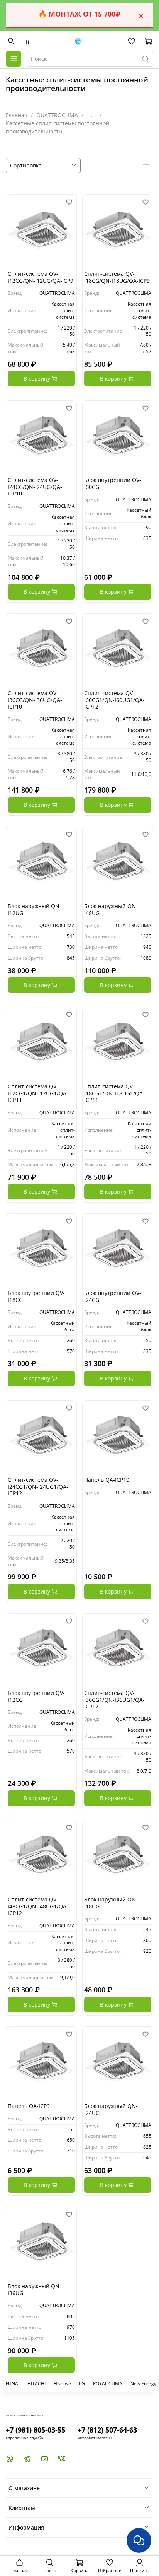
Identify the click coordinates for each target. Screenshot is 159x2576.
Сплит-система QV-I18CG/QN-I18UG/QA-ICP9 (117, 277)
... (91, 115)
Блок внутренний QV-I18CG (36, 1296)
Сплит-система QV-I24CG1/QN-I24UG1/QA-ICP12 (38, 1486)
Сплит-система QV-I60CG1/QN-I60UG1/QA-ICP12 (114, 700)
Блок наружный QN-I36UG (35, 2290)
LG (82, 2384)
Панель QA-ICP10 (107, 1480)
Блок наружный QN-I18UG (111, 1903)
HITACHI (36, 2384)
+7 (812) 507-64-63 (107, 2430)
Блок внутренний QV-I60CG (113, 483)
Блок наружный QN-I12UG (35, 910)
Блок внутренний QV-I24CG (113, 1296)
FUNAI (13, 2384)
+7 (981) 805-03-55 (36, 2430)
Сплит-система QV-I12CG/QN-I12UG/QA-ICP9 (41, 277)
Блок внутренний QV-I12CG (36, 1696)
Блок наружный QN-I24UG (111, 2109)
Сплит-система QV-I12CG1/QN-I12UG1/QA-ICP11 (38, 1093)
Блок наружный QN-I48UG (111, 910)
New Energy (143, 2384)
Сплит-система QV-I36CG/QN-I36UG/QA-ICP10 (35, 700)
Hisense (62, 2384)
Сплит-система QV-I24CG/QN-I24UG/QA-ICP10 (35, 487)
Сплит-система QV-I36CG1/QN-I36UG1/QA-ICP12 (114, 1700)
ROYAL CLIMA (108, 2384)
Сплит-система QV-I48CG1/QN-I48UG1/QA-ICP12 (38, 1906)
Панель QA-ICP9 (29, 2106)
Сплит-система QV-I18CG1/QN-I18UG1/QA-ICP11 (114, 1093)
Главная (17, 115)
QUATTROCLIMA (57, 115)
